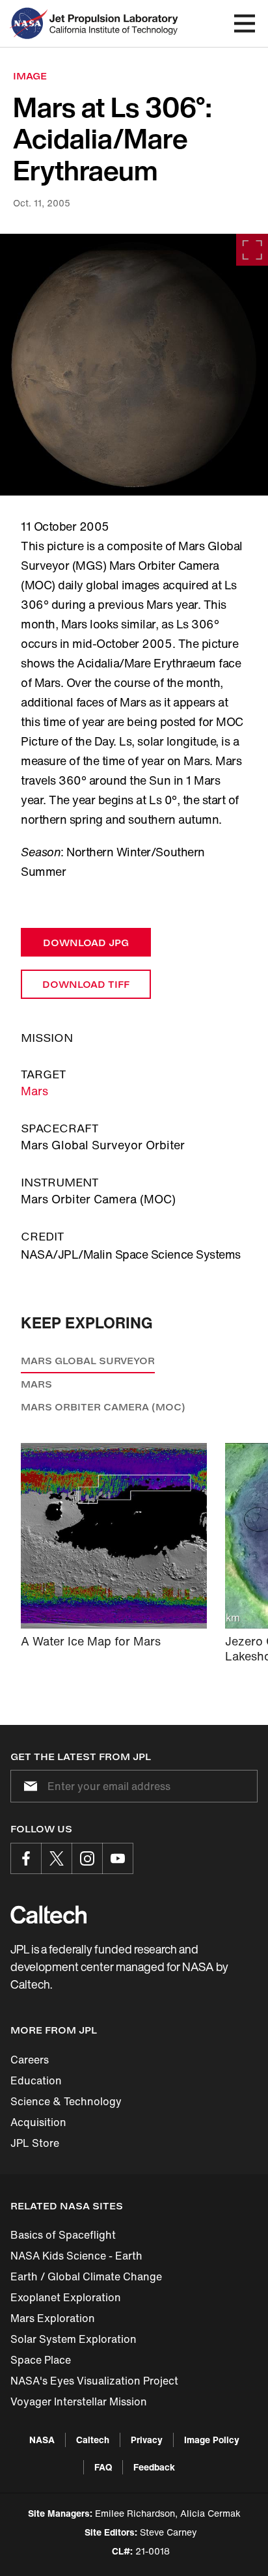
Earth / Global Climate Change (86, 2276)
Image (30, 76)
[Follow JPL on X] (57, 1858)
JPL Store (35, 2143)
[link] (134, 365)
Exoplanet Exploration (66, 2297)
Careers (30, 2060)
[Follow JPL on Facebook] (26, 1858)
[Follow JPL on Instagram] (87, 1858)
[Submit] (28, 1786)
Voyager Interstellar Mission (79, 2401)
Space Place (41, 2360)
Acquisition (38, 2122)
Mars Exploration (53, 2318)
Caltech (93, 2440)
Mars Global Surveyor (88, 1361)
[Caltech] (48, 1914)
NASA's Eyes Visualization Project (94, 2381)
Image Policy (212, 2440)
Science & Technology (66, 2101)
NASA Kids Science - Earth (76, 2256)
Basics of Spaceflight (63, 2235)
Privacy (147, 2440)
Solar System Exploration (74, 2339)
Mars (34, 1091)
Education (36, 2080)
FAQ (103, 2467)
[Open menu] (245, 23)
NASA (42, 2440)
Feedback (154, 2467)
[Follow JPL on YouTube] (118, 1858)
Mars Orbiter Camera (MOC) (103, 1407)
